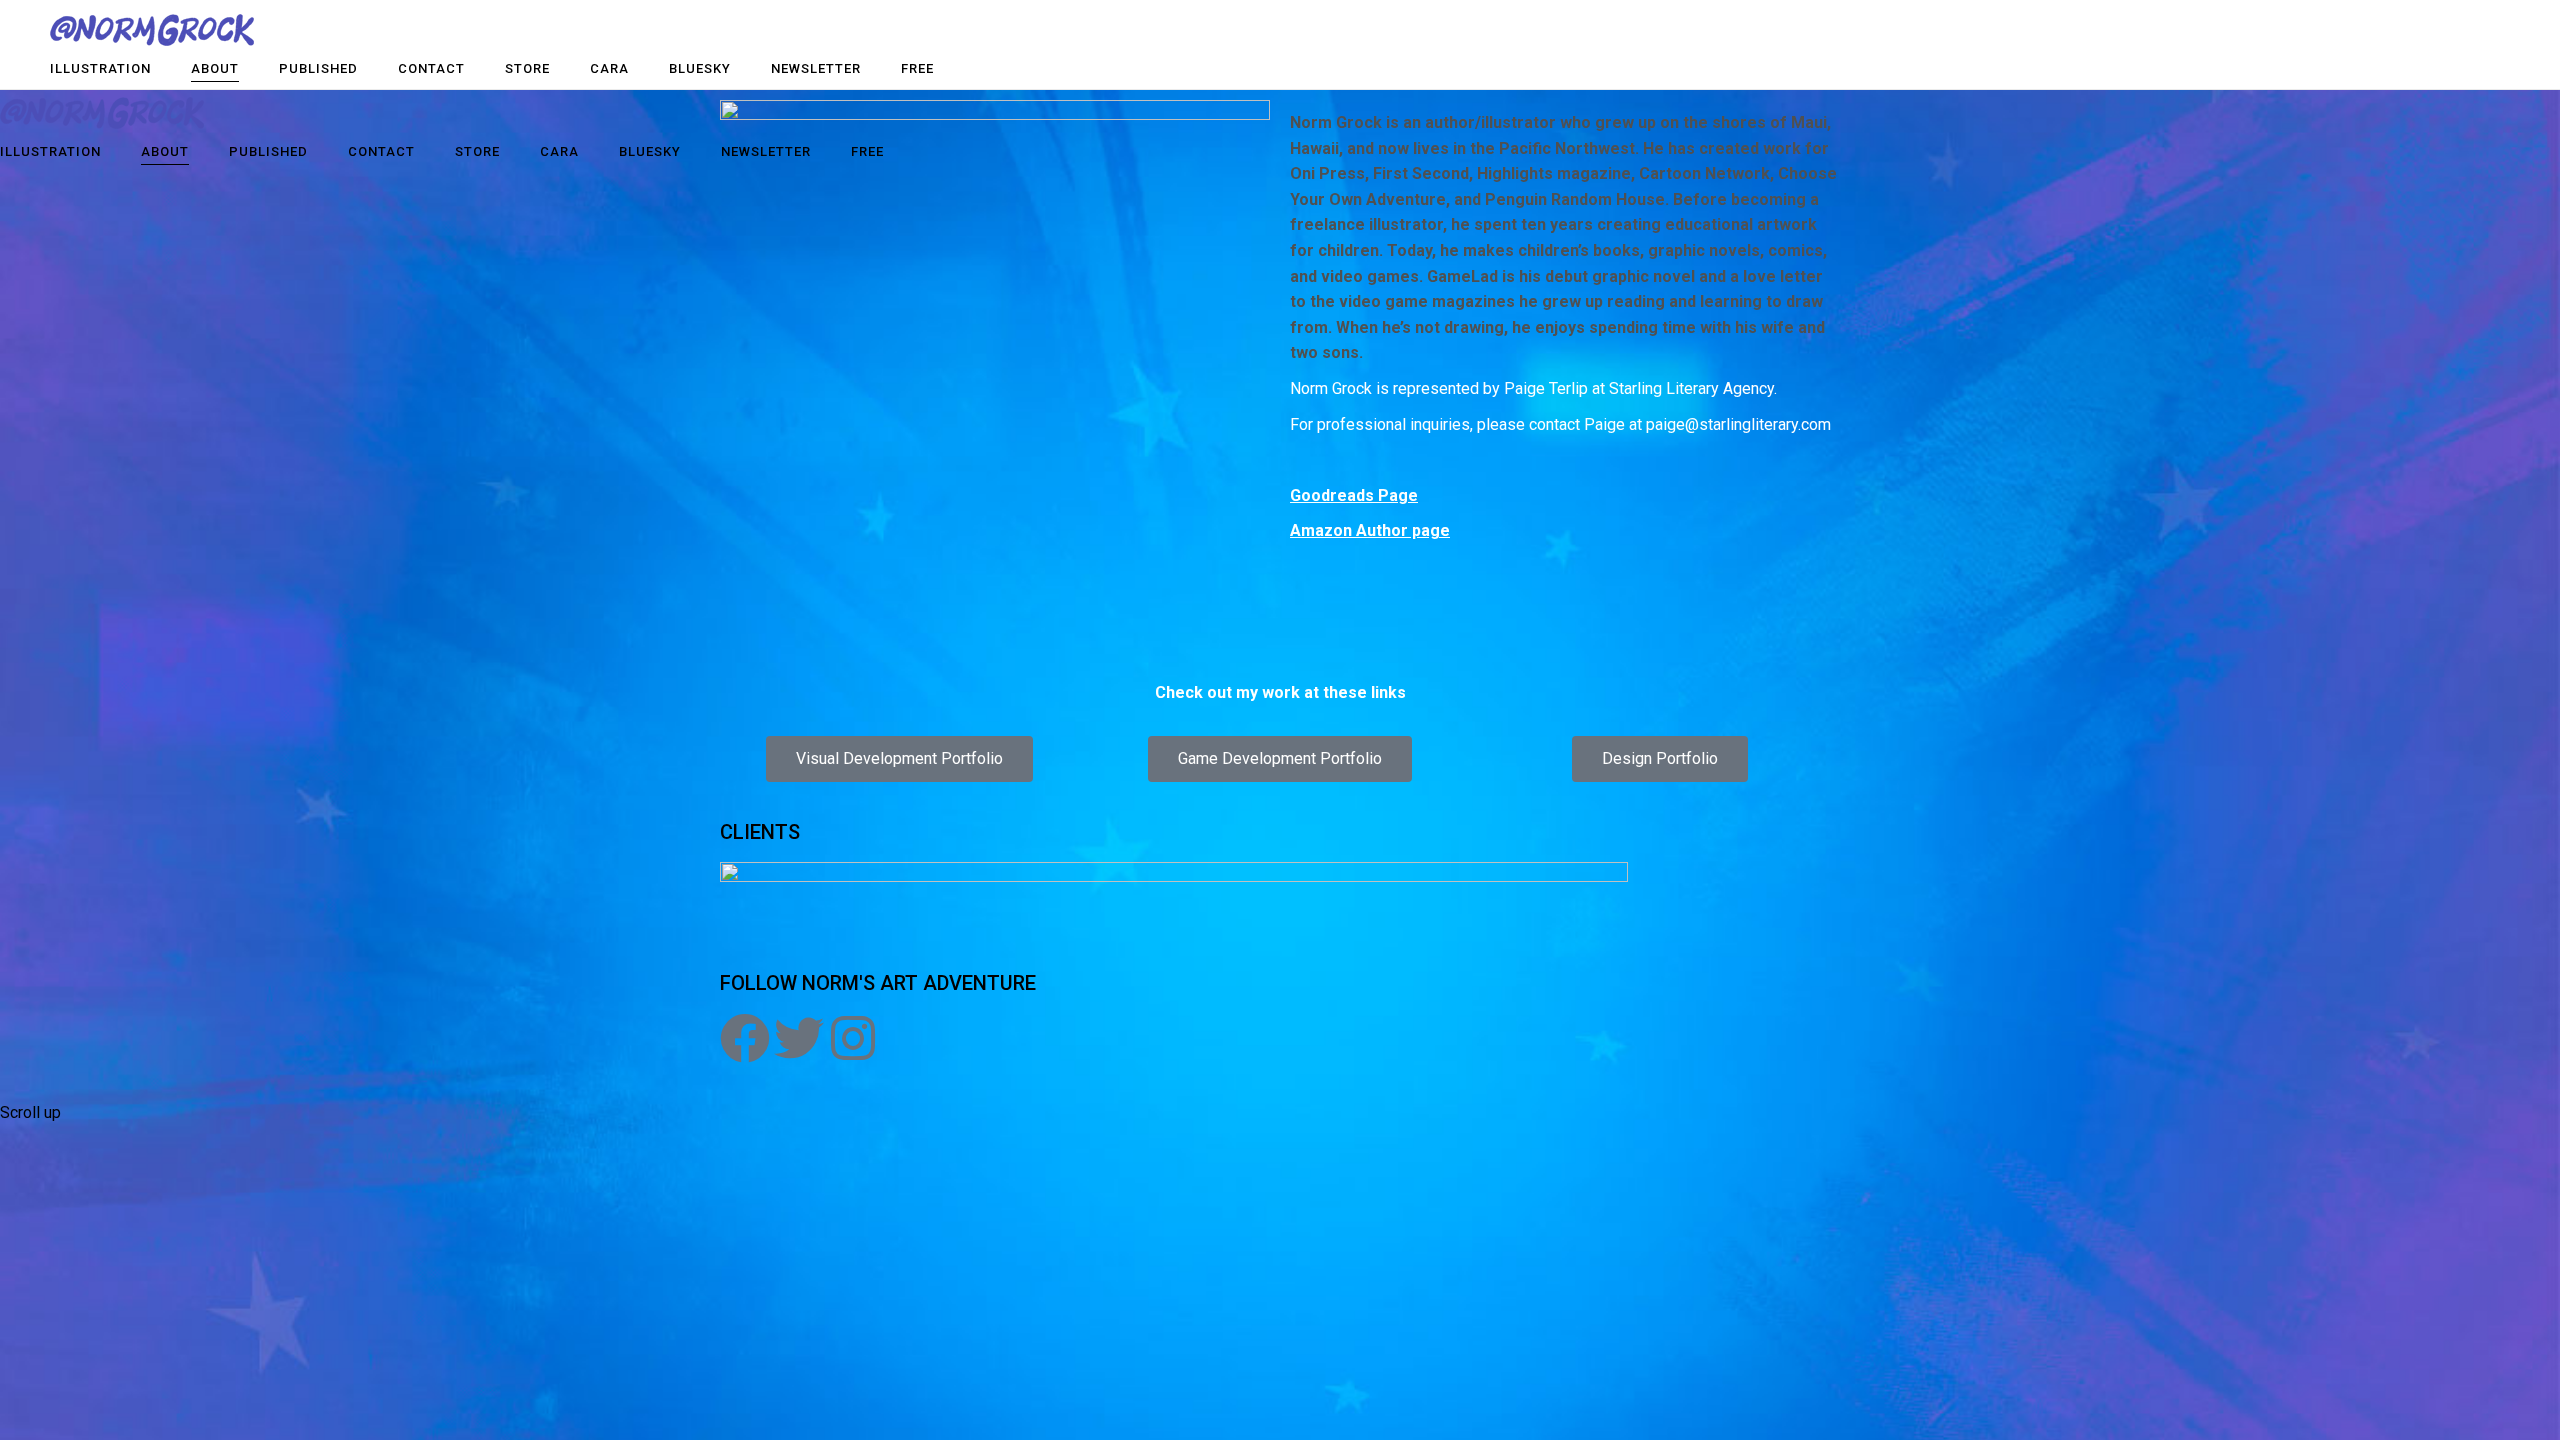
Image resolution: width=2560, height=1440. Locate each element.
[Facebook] (745, 1038)
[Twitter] (799, 1038)
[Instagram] (853, 1038)
